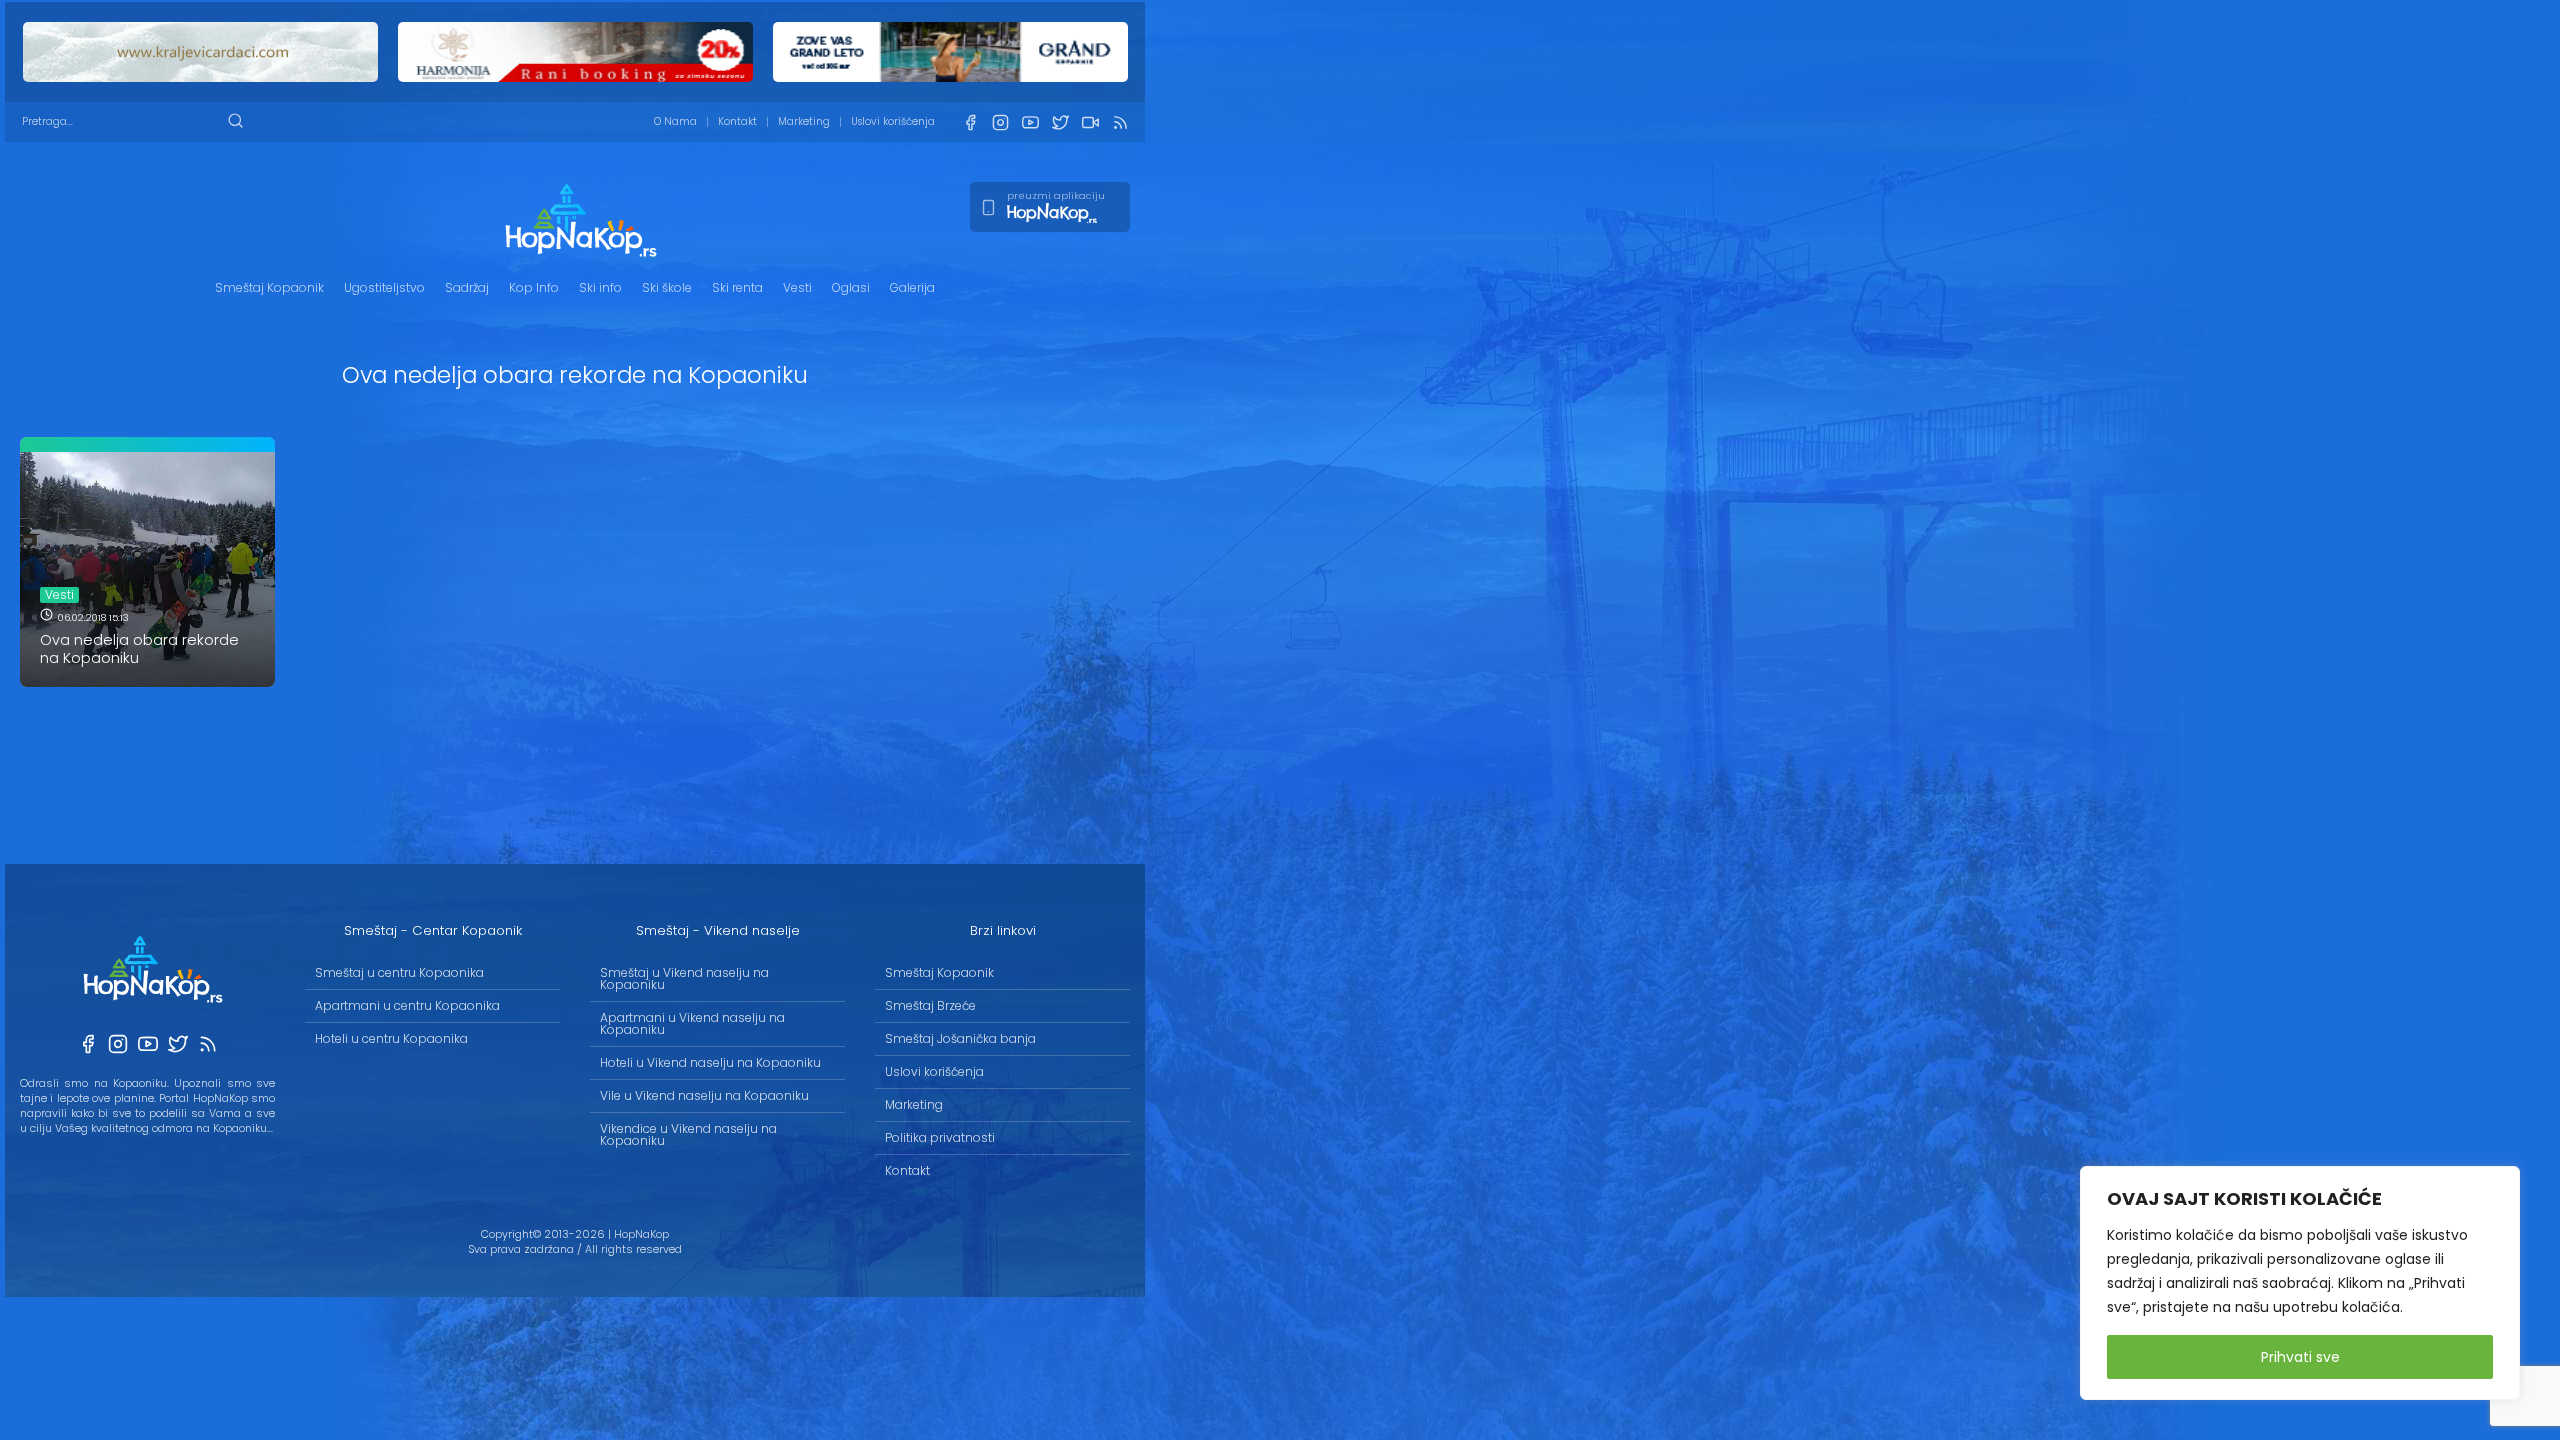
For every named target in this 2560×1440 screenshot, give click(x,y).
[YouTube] (1030, 122)
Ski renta (737, 287)
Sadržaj (467, 287)
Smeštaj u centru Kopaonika (399, 972)
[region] (2300, 1283)
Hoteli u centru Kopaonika (391, 1038)
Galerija (912, 287)
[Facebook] (970, 122)
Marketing (804, 121)
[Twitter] (1060, 122)
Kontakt (737, 121)
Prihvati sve (2300, 1357)
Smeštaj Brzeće (930, 1005)
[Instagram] (1000, 122)
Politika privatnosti (940, 1137)
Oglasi (851, 287)
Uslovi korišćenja (893, 121)
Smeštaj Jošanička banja (960, 1038)
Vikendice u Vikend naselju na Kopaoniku (688, 1134)
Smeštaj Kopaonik (269, 287)
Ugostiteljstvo (384, 287)
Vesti (797, 287)
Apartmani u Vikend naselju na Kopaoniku (692, 1023)
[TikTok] (1090, 122)
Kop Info (534, 287)
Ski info (600, 287)
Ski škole (667, 287)
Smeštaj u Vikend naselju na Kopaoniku (684, 978)
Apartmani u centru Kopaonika (407, 1005)
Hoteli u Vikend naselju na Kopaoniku (710, 1062)
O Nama (675, 121)
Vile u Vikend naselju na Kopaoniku (704, 1095)
